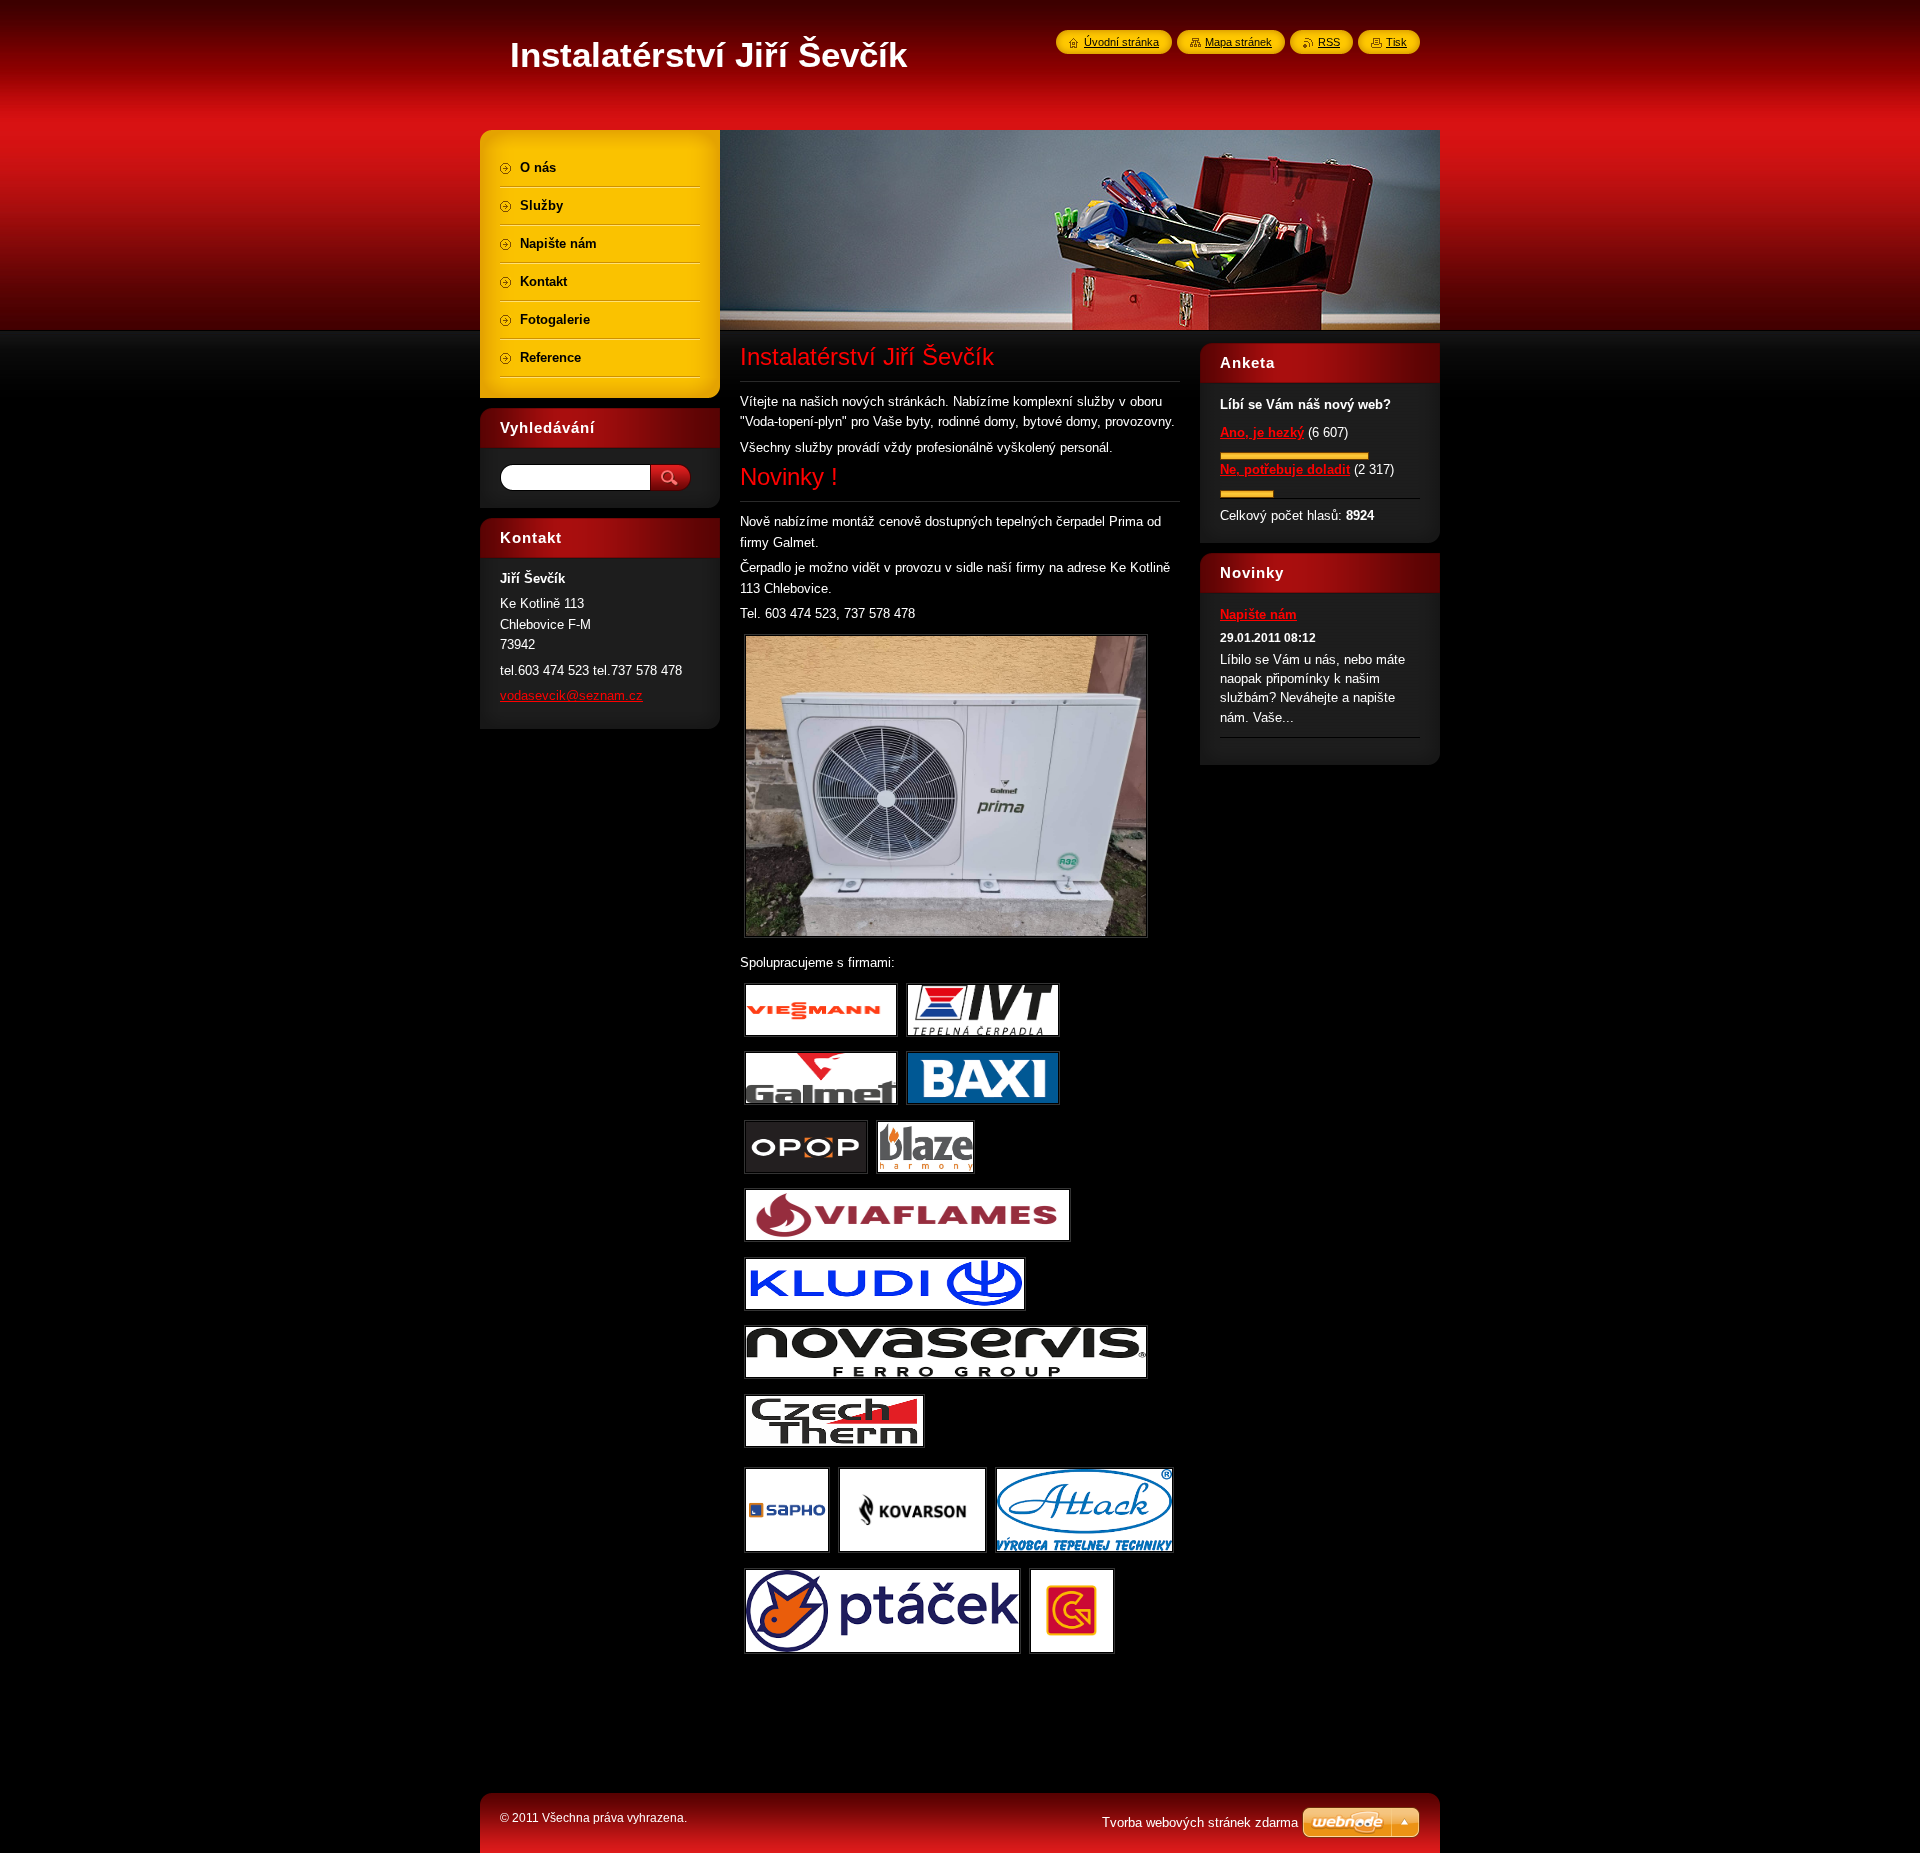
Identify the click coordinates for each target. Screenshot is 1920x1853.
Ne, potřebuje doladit (1285, 469)
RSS (1329, 42)
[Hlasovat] (1294, 455)
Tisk (1396, 42)
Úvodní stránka (1121, 42)
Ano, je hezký (1262, 432)
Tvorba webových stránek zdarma (1200, 1822)
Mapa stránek (1238, 42)
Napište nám (1258, 614)
